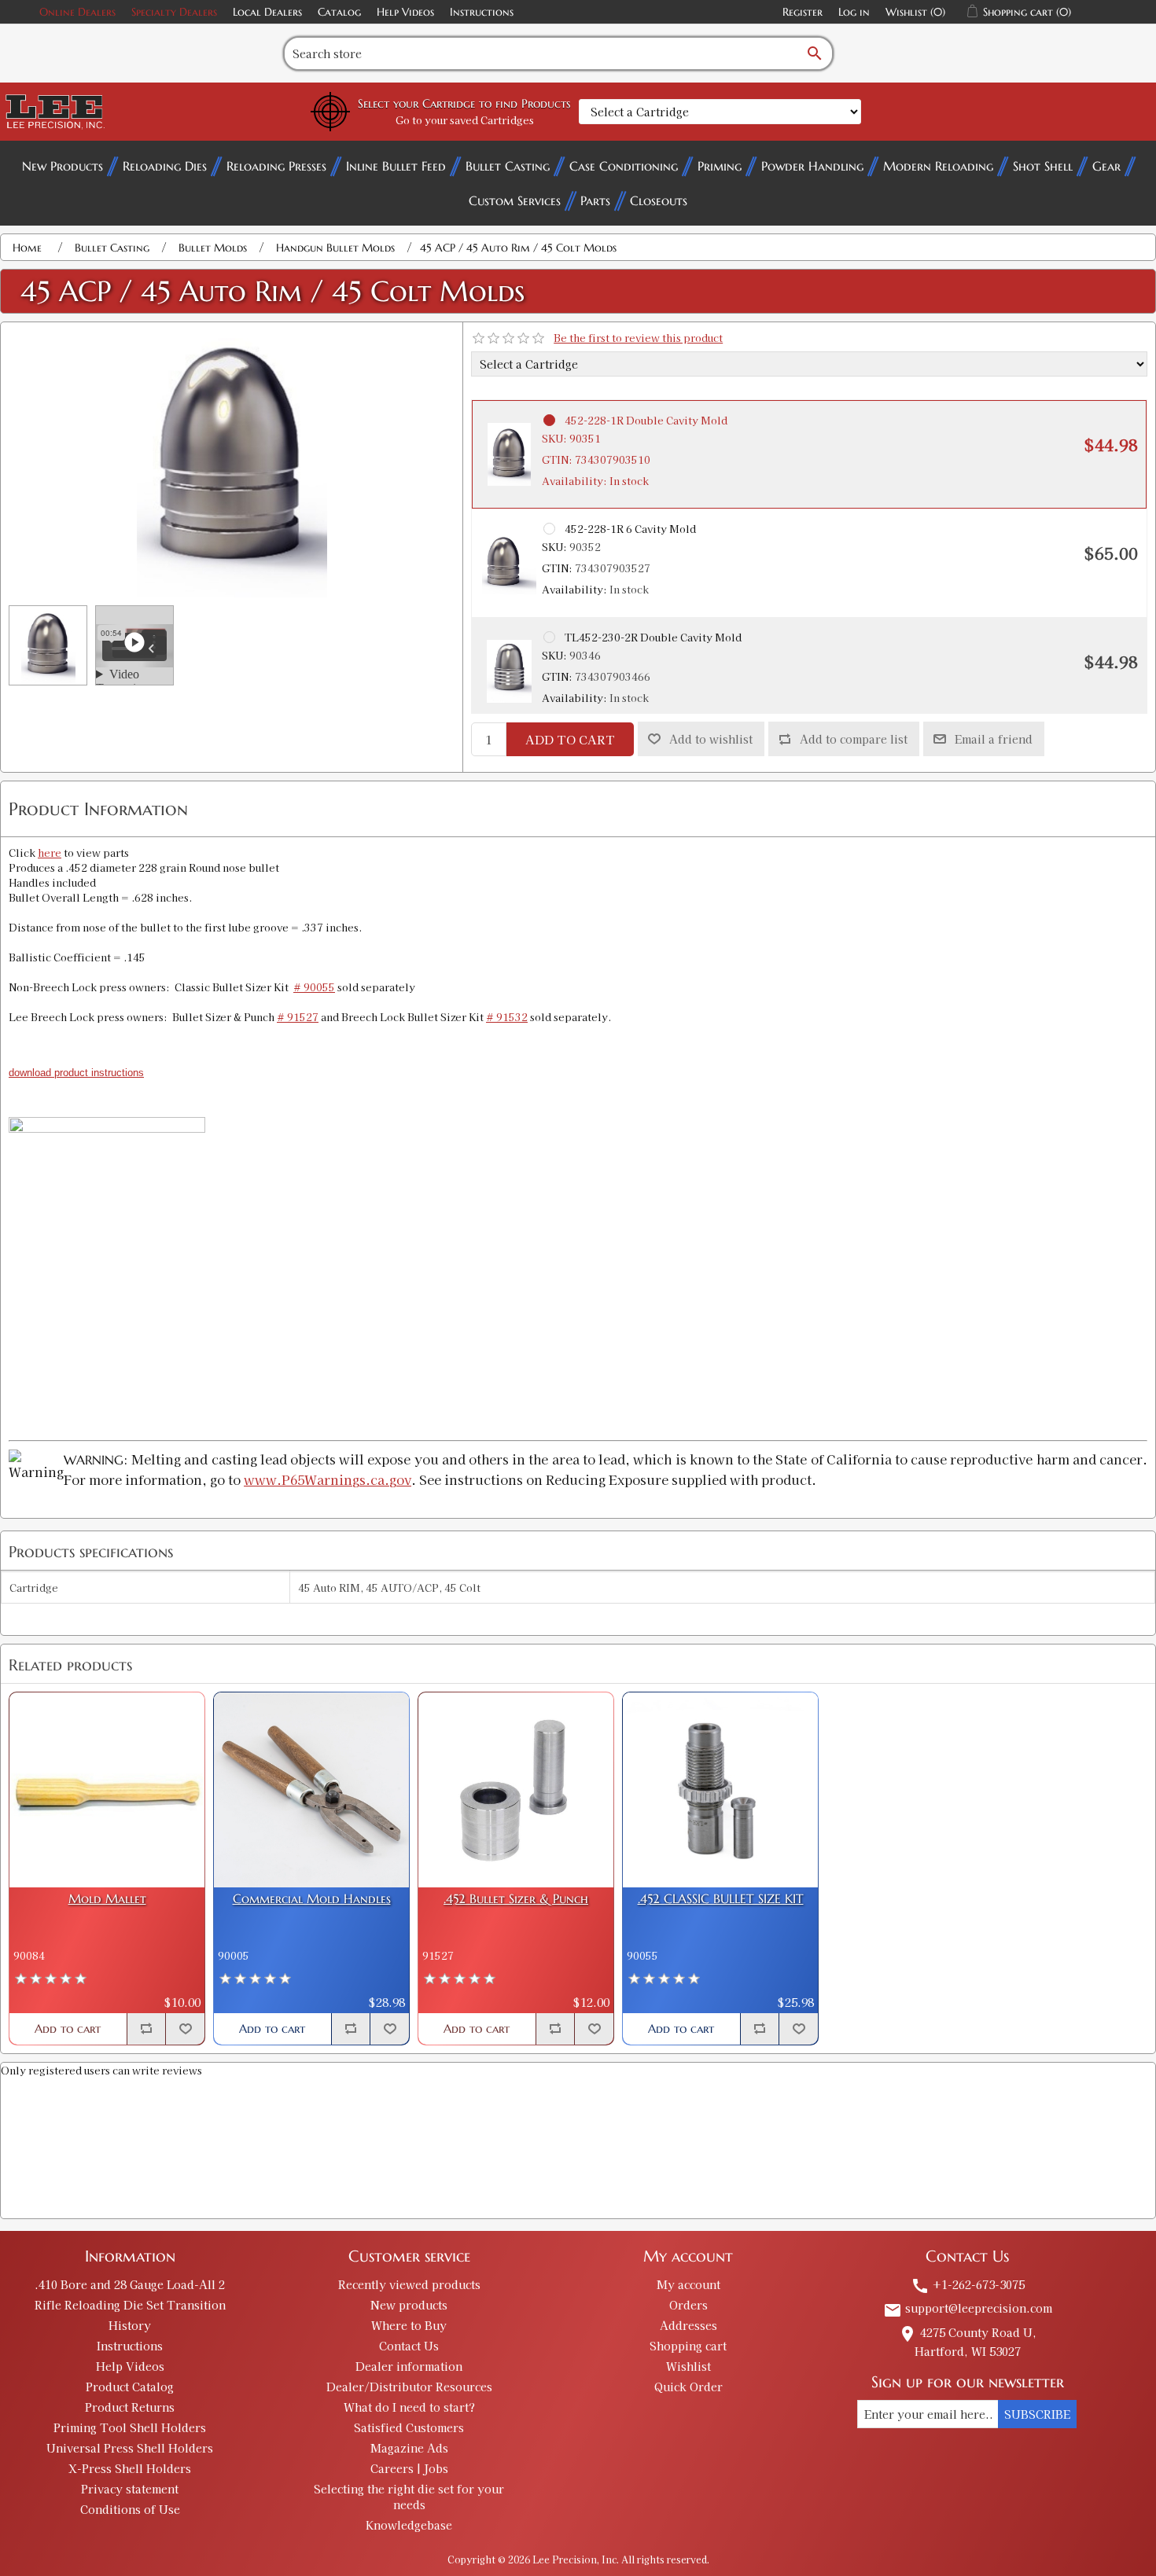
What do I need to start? (409, 2407)
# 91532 (507, 1017)
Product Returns (130, 2407)
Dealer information (409, 2366)
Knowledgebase (409, 2525)
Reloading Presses (276, 166)
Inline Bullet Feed (396, 166)
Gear (1106, 166)
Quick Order (688, 2387)
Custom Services (515, 200)
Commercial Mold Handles (312, 1899)
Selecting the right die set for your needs (409, 2497)
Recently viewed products (409, 2284)
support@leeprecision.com (968, 2308)
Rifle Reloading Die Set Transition (130, 2305)
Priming (720, 166)
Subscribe (1037, 2414)
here (50, 853)
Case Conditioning (624, 166)
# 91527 (298, 1017)
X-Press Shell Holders (130, 2468)
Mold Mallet (107, 1899)
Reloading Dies (165, 166)
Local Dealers (267, 12)
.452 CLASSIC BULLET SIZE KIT (721, 1899)
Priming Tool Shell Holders (130, 2427)
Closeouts (659, 200)
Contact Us (409, 2346)
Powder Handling (812, 166)
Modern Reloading (938, 166)
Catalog (339, 12)
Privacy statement (130, 2489)
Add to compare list (854, 739)
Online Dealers (77, 12)
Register (803, 12)
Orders (688, 2305)
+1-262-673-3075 (968, 2284)
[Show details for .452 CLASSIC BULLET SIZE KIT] (720, 1790)
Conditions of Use (130, 2509)
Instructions (482, 12)
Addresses (688, 2325)
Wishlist (688, 2366)
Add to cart (570, 739)
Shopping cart (688, 2346)
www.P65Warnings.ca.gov (328, 1479)
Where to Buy (409, 2325)
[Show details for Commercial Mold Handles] (311, 1790)
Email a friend (994, 739)
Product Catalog (130, 2387)
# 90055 (314, 987)
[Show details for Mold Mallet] (107, 1790)
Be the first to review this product (638, 338)
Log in (854, 12)
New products (409, 2305)
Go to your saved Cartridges (465, 120)
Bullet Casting (508, 166)
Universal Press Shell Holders (130, 2448)
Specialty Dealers (174, 12)
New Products (63, 166)
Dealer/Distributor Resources (409, 2387)
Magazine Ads (409, 2448)
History (130, 2325)
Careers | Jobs (409, 2468)
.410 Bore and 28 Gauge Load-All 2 (130, 2284)
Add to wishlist (711, 739)
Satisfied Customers (409, 2427)
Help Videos (405, 12)
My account (688, 2284)
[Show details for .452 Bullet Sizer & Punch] (516, 1790)
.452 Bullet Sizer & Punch (516, 1899)
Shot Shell (1043, 166)
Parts (595, 200)
